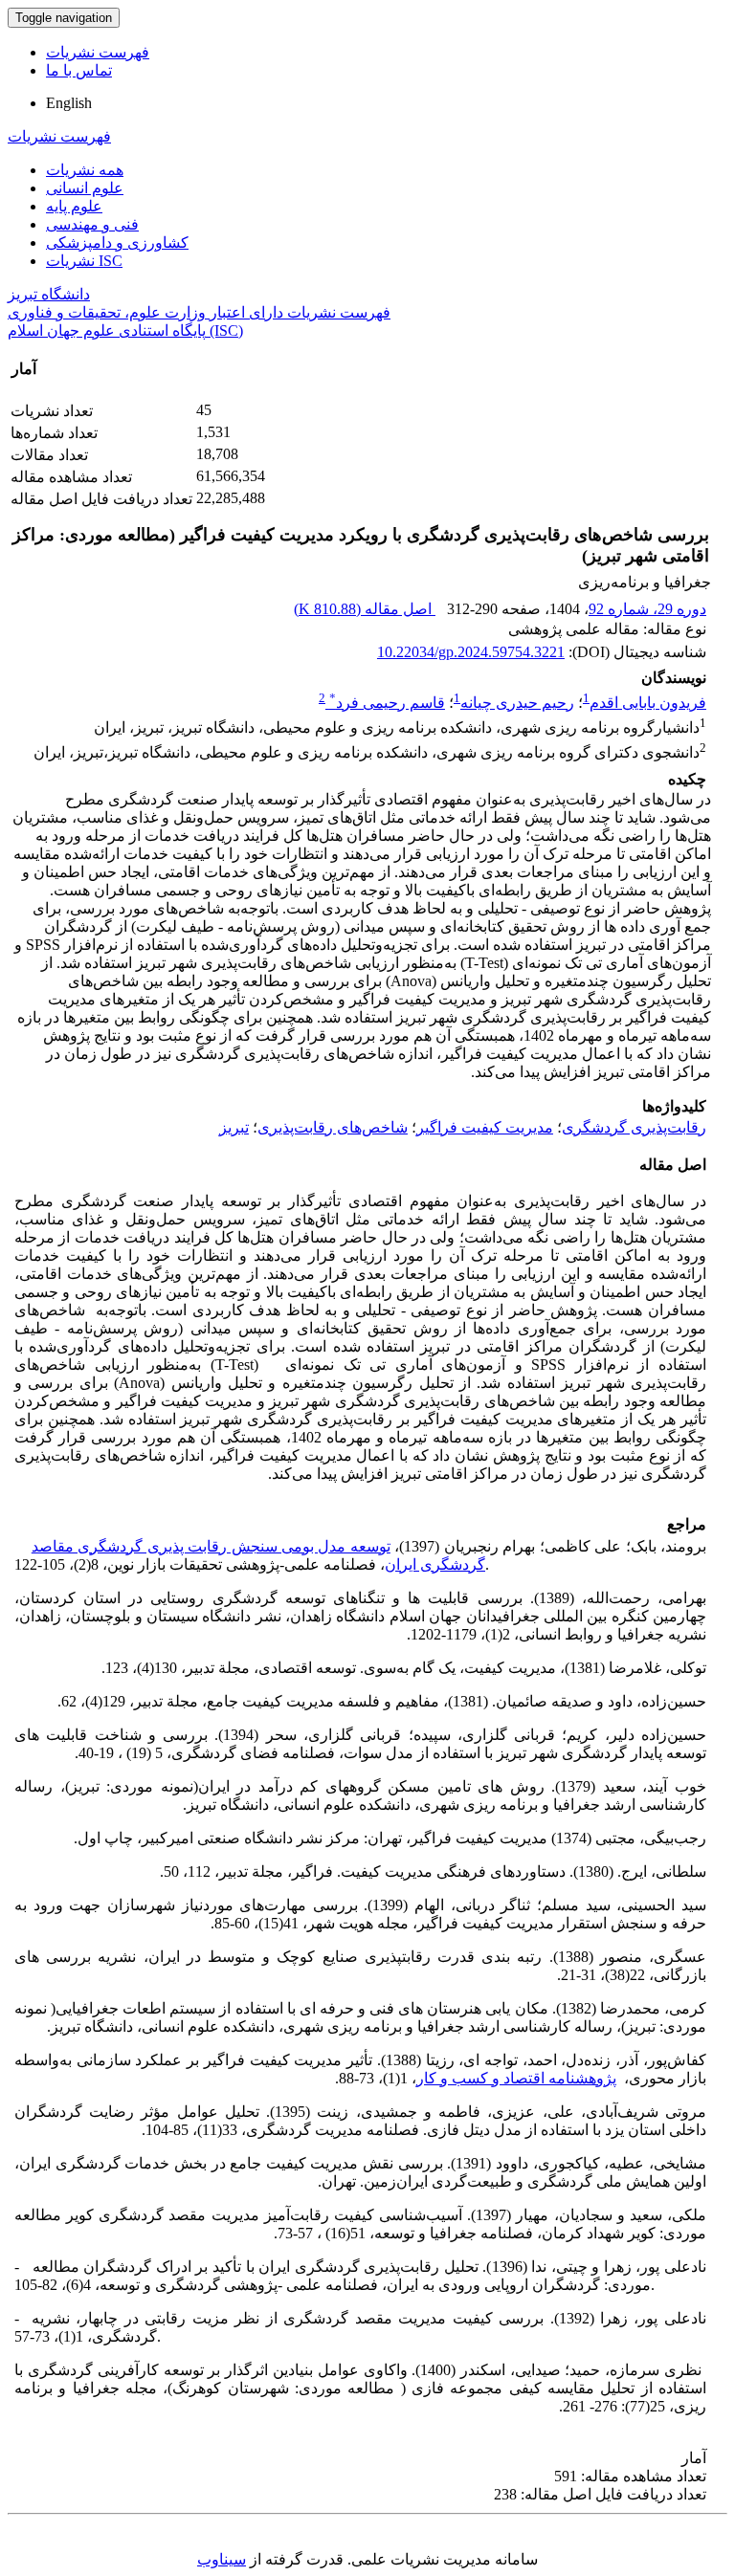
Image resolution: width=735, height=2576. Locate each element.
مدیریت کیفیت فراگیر (485, 1127)
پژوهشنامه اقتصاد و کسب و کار (516, 2078)
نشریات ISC (84, 261)
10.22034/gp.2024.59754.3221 (471, 652)
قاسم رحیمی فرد (387, 703)
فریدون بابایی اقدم (648, 703)
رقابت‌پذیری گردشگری (634, 1127)
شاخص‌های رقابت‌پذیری (333, 1127)
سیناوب (222, 2559)
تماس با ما (79, 70)
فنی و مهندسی (92, 224)
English (69, 103)
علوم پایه (74, 206)
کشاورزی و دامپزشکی (117, 242)
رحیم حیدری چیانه (517, 703)
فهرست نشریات (98, 52)
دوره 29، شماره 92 (647, 609)
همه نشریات (85, 170)
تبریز (234, 1127)
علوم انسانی (85, 188)
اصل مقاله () (365, 609)
